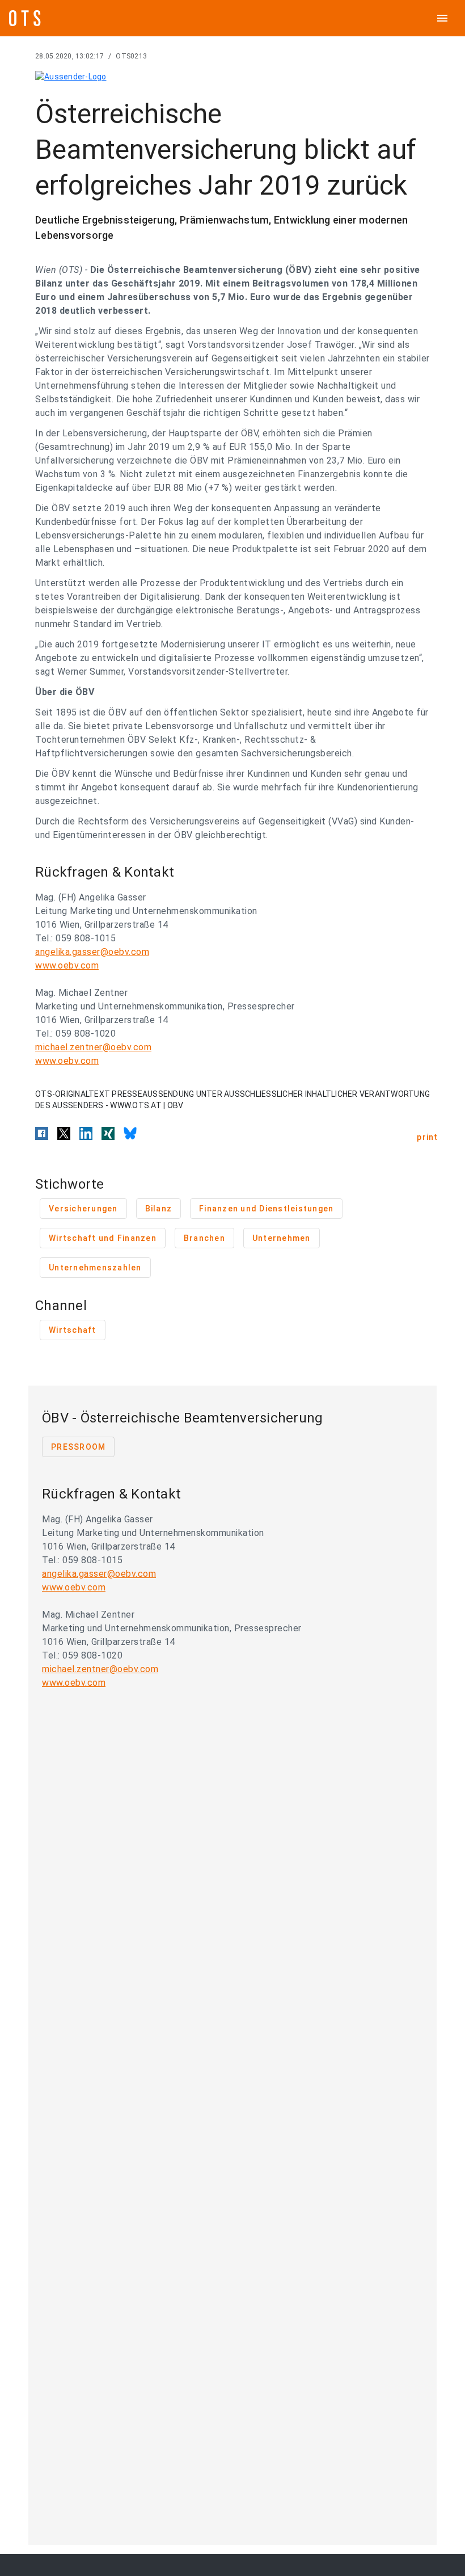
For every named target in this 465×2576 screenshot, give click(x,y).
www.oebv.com (67, 965)
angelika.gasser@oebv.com (92, 952)
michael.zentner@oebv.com (93, 1047)
